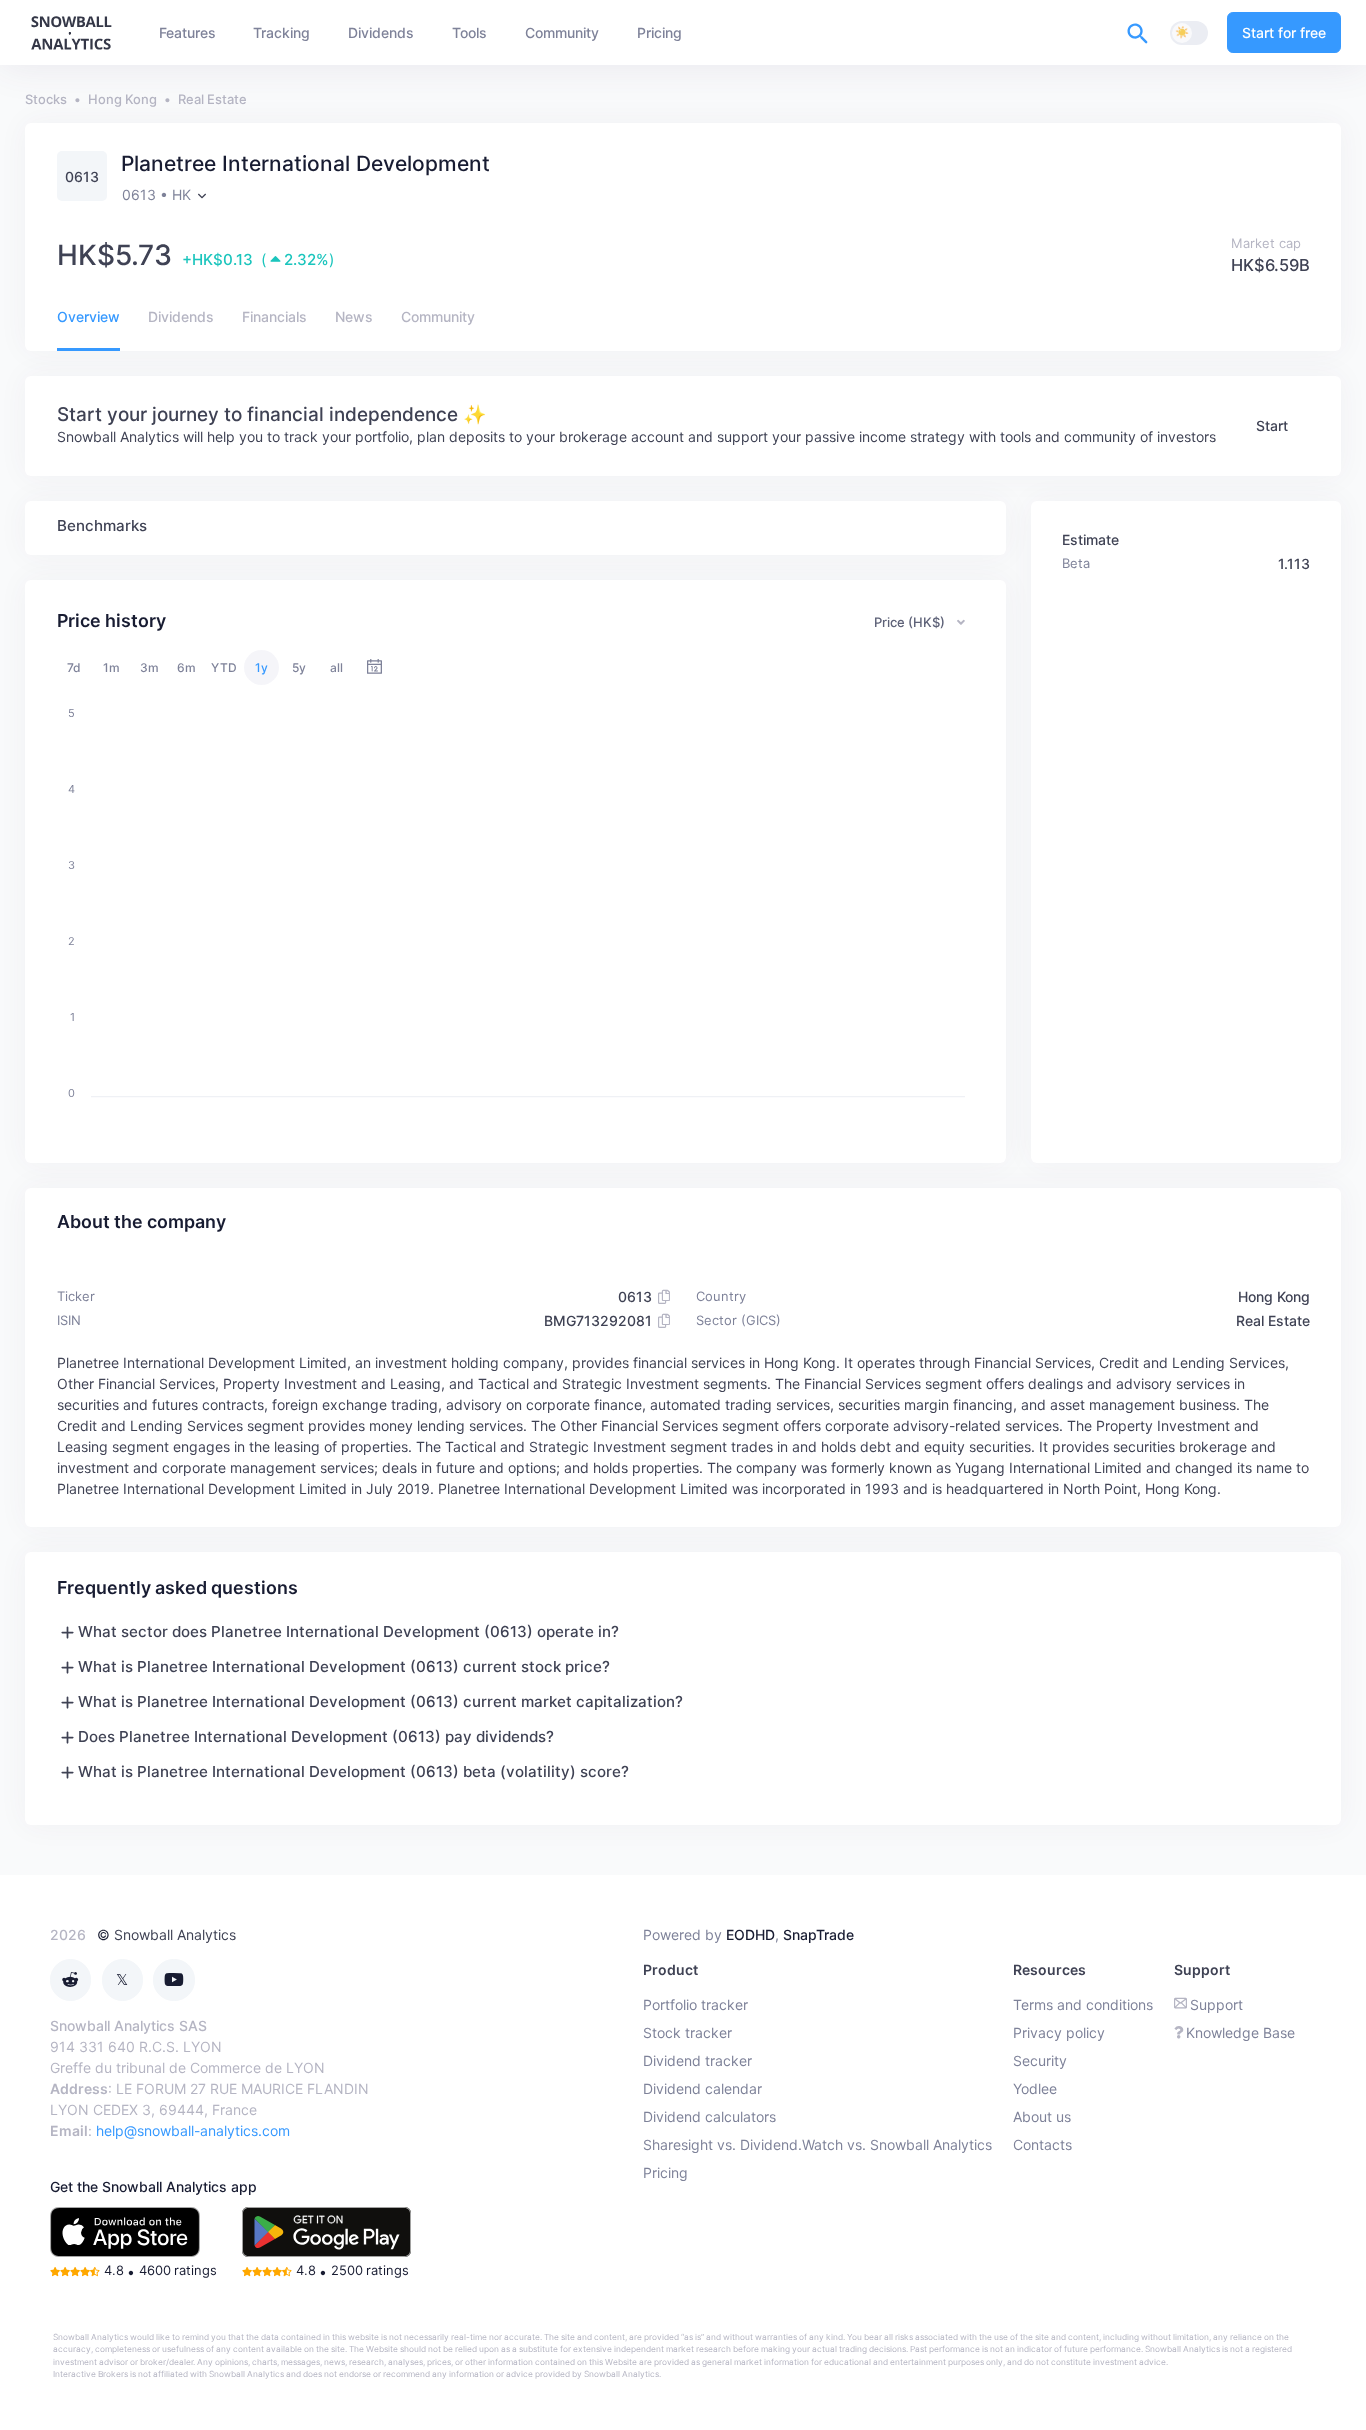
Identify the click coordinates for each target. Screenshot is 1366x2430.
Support (1216, 2004)
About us (1042, 2116)
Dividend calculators (709, 2116)
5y (299, 667)
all (336, 667)
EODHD (750, 1934)
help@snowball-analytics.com (193, 2130)
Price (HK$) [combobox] (909, 622)
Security (1040, 2060)
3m (149, 667)
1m (111, 667)
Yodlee (1035, 2088)
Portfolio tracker (695, 2004)
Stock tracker (687, 2032)
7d (74, 667)
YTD (224, 667)
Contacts (1042, 2144)
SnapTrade (818, 1934)
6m (186, 667)
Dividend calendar (702, 2088)
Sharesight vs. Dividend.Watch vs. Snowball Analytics (817, 2144)
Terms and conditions (1083, 2004)
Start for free (1284, 32)
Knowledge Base (1240, 2032)
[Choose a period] (374, 667)
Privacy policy (1059, 2032)
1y (261, 667)
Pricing (665, 2172)
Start (1272, 425)
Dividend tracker (697, 2060)
